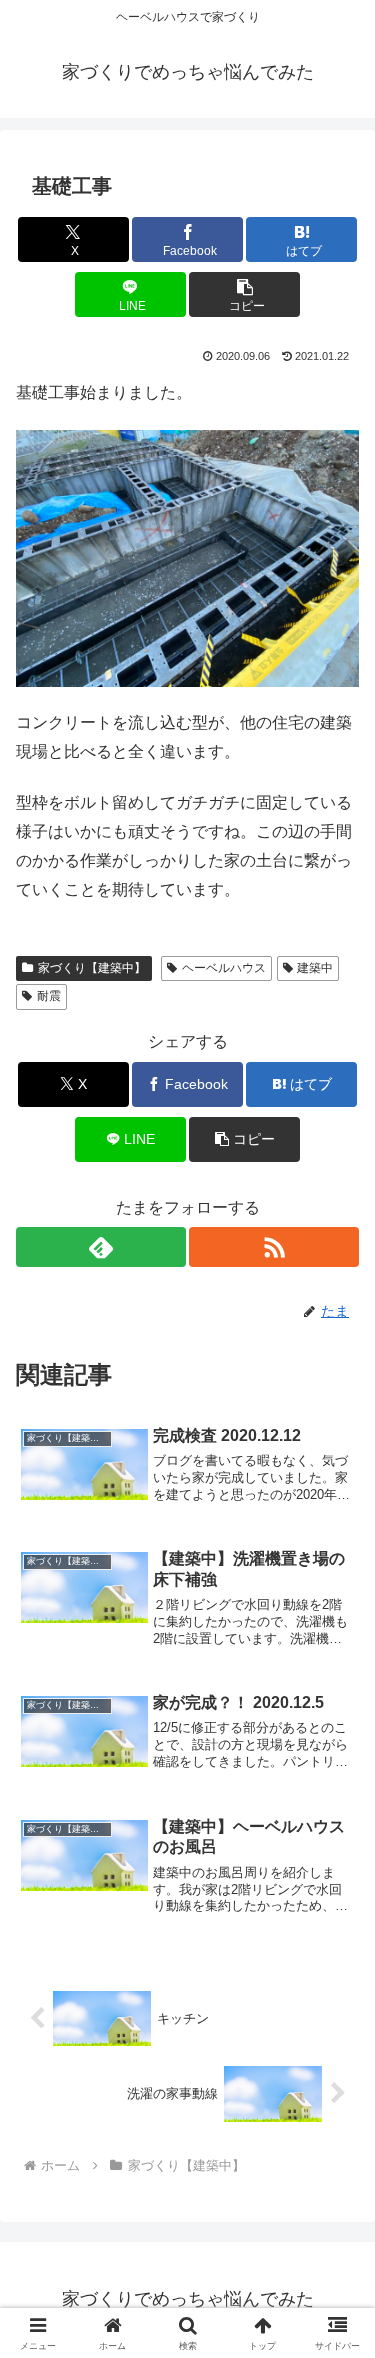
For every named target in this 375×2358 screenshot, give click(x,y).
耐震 (49, 996)
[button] (244, 294)
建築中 (315, 968)
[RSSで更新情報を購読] (274, 1247)
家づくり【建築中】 (92, 968)
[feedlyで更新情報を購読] (101, 1247)
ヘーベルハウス (224, 968)
